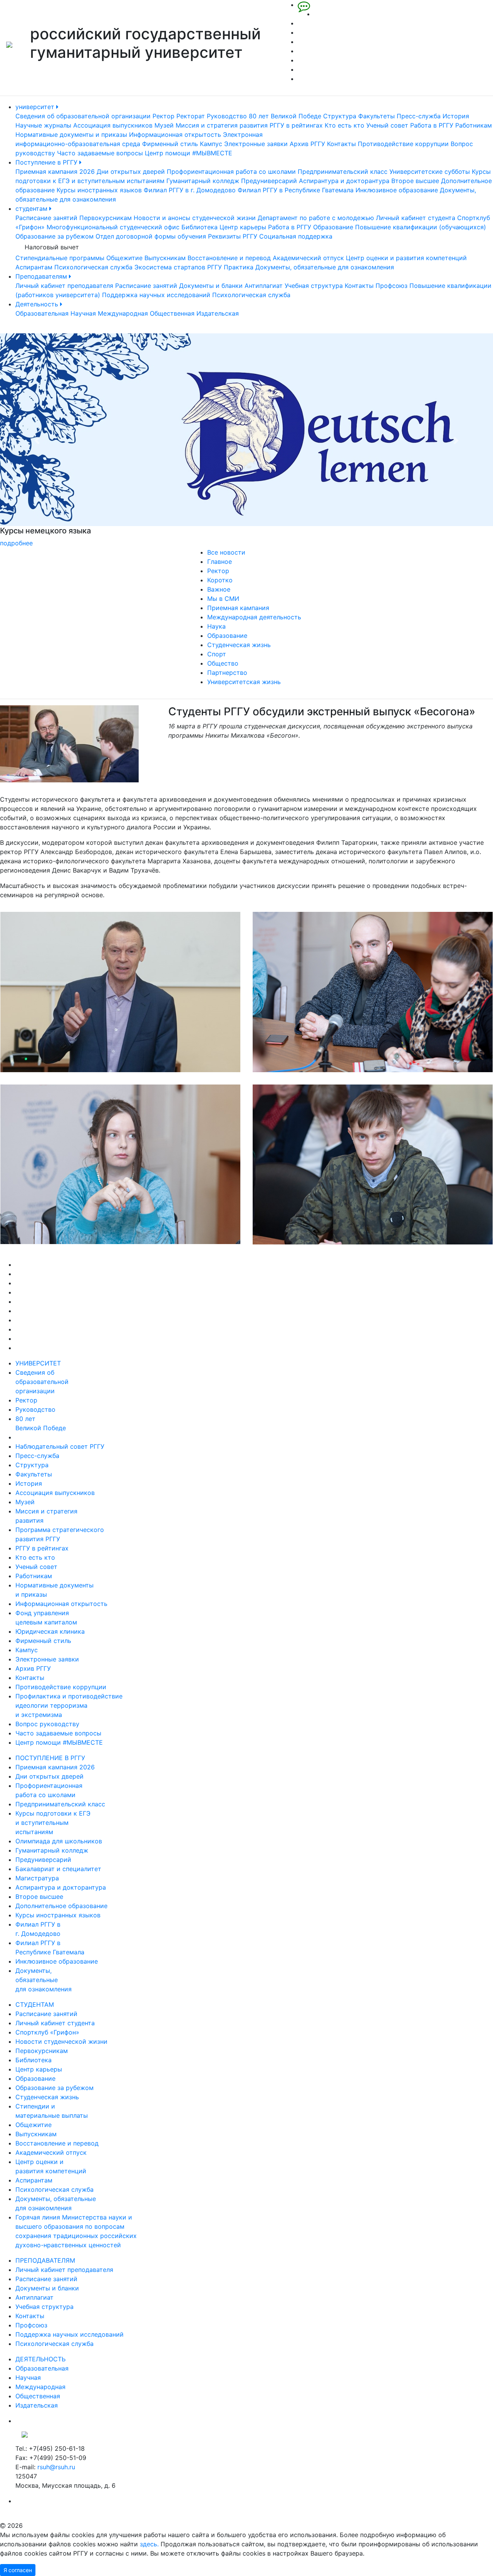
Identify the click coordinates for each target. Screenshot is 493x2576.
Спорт (217, 654)
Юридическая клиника (50, 1631)
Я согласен (18, 2570)
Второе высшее (415, 181)
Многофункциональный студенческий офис (113, 227)
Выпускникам (165, 258)
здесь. (149, 2544)
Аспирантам (34, 267)
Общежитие (124, 258)
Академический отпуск (308, 258)
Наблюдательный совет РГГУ (60, 1446)
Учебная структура (314, 286)
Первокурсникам (106, 218)
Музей (164, 125)
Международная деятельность (254, 617)
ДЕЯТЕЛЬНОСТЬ (40, 2359)
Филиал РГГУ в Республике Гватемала (296, 190)
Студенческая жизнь (239, 645)
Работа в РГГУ (432, 125)
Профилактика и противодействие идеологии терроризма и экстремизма (69, 1705)
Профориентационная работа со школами (231, 172)
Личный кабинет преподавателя (64, 286)
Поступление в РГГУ (47, 162)
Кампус (211, 144)
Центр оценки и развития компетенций (406, 258)
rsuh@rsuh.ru (56, 2467)
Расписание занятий (46, 218)
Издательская (218, 313)
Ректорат (191, 116)
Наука (216, 626)
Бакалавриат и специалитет (58, 1869)
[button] (37, 441)
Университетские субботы (430, 172)
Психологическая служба (93, 267)
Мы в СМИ (223, 599)
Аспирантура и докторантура (344, 181)
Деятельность (38, 304)
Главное (220, 562)
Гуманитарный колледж (203, 181)
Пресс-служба (419, 116)
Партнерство (227, 673)
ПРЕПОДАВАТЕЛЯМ (45, 2260)
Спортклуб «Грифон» (47, 2032)
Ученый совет (387, 125)
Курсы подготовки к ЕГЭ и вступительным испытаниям (53, 1823)
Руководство (227, 116)
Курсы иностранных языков (99, 190)
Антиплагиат (264, 286)
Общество (223, 663)
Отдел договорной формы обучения (151, 236)
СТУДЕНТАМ (35, 2004)
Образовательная (42, 313)
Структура (340, 116)
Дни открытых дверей (131, 172)
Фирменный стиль (170, 144)
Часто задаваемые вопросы (100, 153)
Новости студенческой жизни (61, 2041)
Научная (83, 313)
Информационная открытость (175, 135)
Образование (333, 227)
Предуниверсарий (269, 181)
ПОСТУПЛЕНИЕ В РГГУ (50, 1758)
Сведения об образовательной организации (83, 116)
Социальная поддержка (296, 236)
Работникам (474, 125)
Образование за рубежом (54, 236)
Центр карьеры (243, 227)
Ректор (163, 116)
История (456, 116)
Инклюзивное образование (397, 190)
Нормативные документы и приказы (71, 135)
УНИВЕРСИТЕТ (38, 1363)
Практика (239, 267)
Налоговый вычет (52, 247)
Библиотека (200, 227)
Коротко (220, 580)
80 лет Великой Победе (285, 116)
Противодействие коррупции (403, 144)
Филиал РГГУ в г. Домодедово (190, 190)
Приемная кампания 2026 (55, 172)
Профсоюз (392, 286)
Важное (219, 589)
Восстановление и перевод (229, 258)
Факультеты (376, 116)
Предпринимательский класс (343, 172)
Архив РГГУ (307, 144)
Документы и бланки (211, 286)
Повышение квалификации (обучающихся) (421, 227)
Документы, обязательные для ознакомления (325, 267)
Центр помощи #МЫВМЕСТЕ (189, 153)
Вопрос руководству (47, 1724)
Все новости (226, 552)
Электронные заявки (256, 144)
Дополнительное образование (61, 1906)
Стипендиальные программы (60, 258)
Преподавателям (42, 276)
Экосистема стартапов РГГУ (178, 267)
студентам (32, 209)
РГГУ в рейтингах (296, 125)
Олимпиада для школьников (59, 1841)
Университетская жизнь (244, 682)
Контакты (341, 144)
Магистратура (37, 1878)
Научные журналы (43, 125)
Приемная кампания (238, 608)
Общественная (172, 313)
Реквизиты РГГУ (233, 236)
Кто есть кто (345, 125)
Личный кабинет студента (416, 218)
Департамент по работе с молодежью (316, 218)
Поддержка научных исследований (156, 295)
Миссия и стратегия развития (222, 125)
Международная (123, 313)
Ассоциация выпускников (113, 125)
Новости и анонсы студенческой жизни (195, 218)
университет (36, 107)
